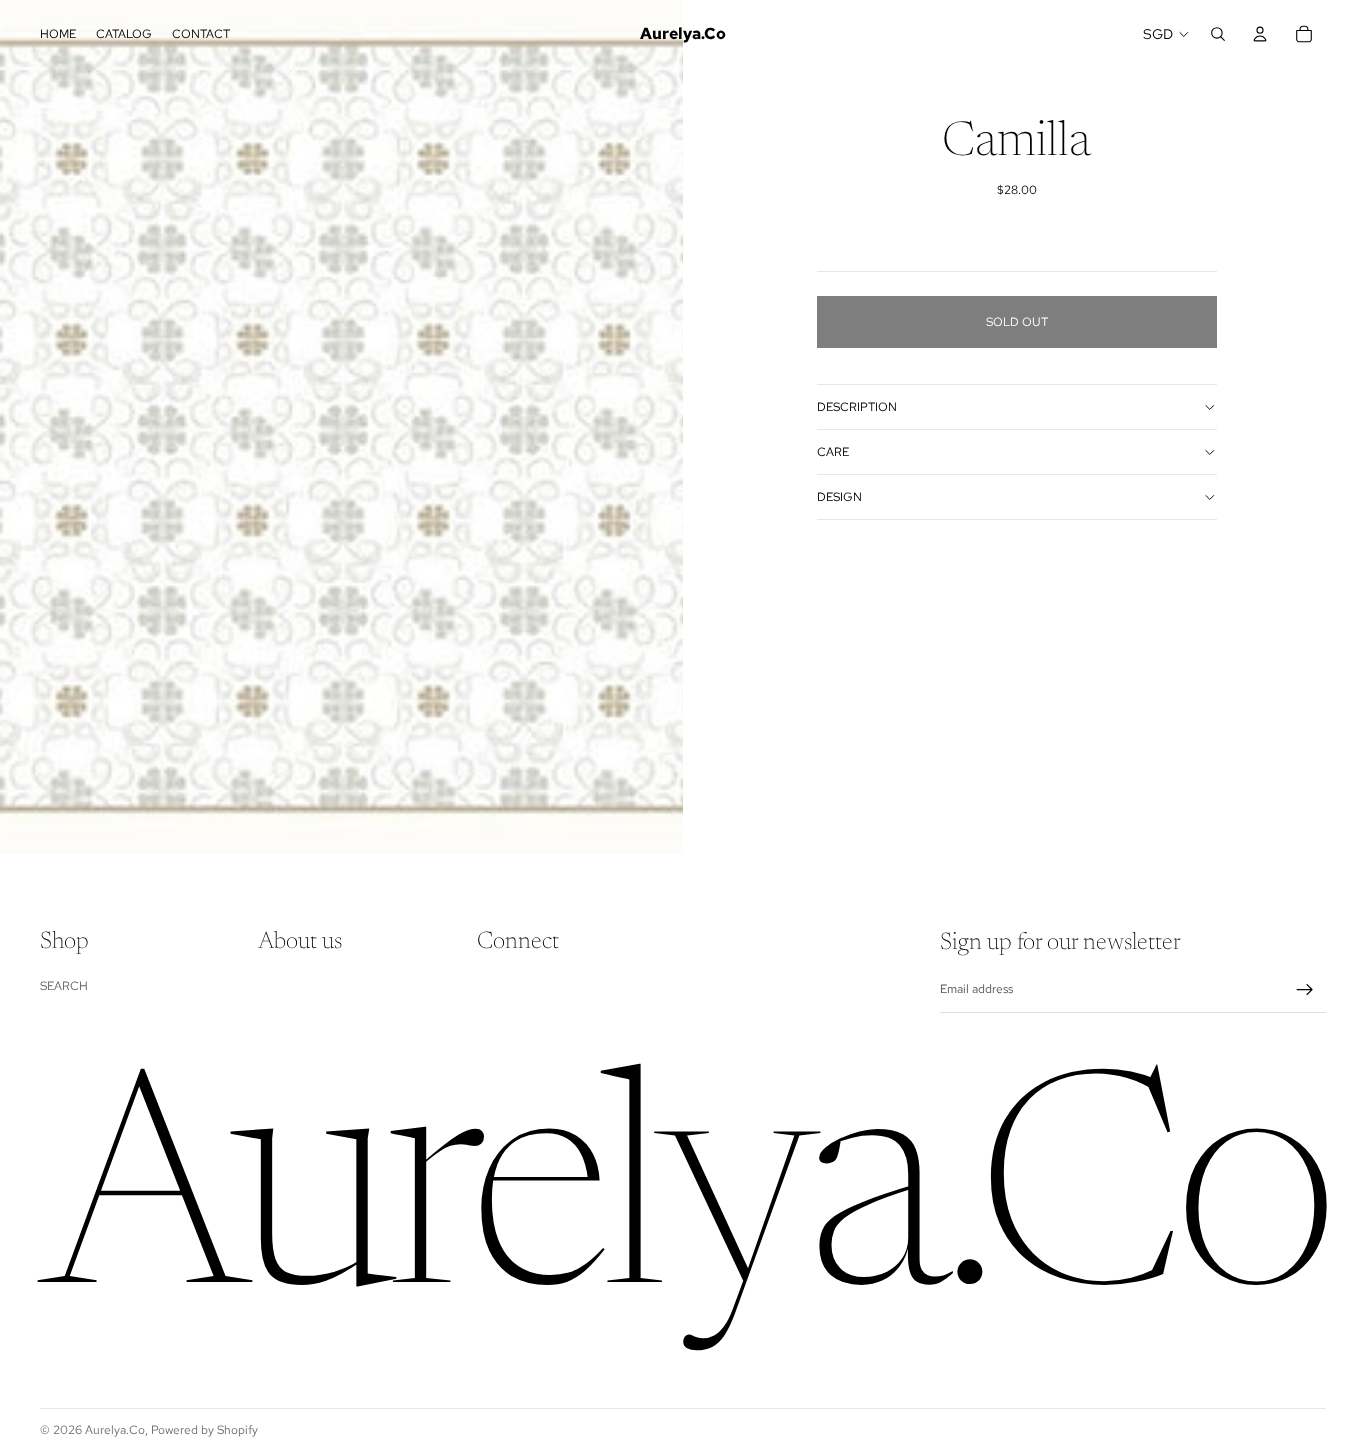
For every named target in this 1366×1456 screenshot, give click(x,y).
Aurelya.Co (115, 1430)
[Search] (1218, 34)
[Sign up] (1305, 990)
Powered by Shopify (204, 1430)
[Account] (1260, 34)
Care (833, 452)
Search (64, 986)
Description (857, 407)
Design (839, 497)
